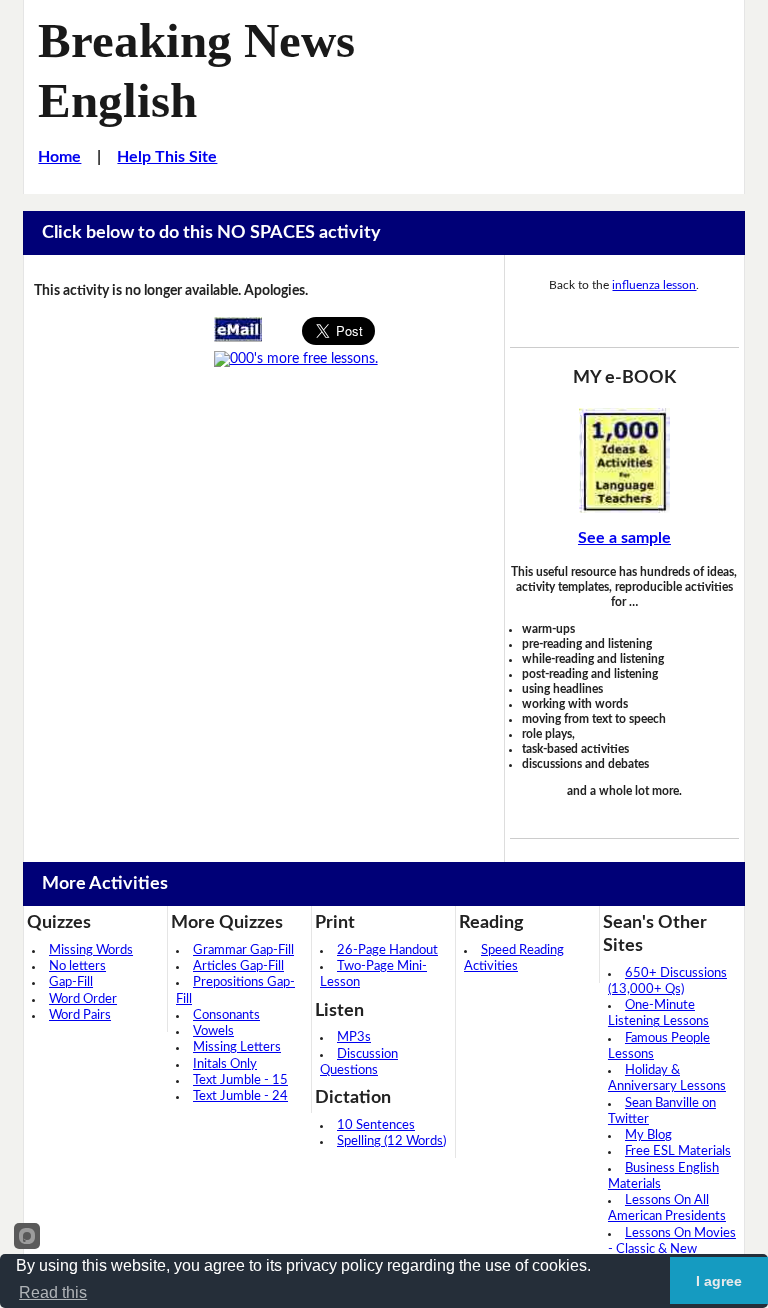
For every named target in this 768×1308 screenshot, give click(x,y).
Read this (53, 1292)
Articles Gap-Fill (238, 966)
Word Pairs (80, 1015)
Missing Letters (237, 1047)
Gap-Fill (71, 982)
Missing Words (91, 950)
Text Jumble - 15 (240, 1080)
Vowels (213, 1031)
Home (59, 157)
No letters (77, 966)
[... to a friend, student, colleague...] (238, 329)
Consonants (226, 1015)
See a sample (624, 538)
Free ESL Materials (678, 1151)
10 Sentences (376, 1125)
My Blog (648, 1135)
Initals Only (225, 1064)
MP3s (354, 1037)
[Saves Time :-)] (624, 460)
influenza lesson (654, 285)
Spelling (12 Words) (391, 1141)
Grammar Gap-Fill (243, 950)
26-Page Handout (387, 950)
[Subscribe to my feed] (296, 359)
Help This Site (167, 157)
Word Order (83, 999)
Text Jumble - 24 (240, 1096)
